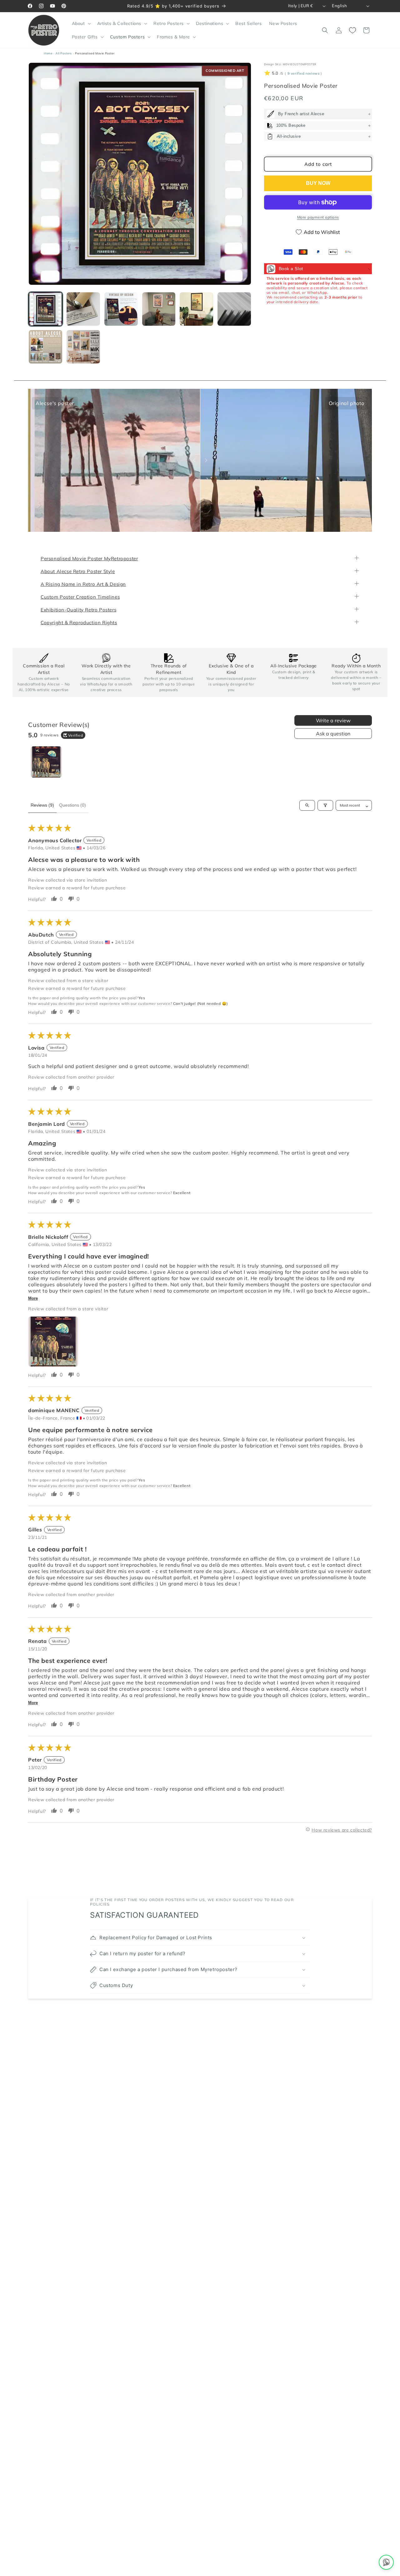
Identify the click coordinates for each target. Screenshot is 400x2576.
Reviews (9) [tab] (42, 805)
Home (48, 53)
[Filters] (325, 805)
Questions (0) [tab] (72, 805)
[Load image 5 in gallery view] (196, 309)
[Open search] (307, 805)
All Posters (64, 53)
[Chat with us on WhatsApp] (386, 2562)
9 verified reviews (303, 74)
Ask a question (333, 734)
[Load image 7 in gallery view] (45, 347)
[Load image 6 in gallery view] (234, 309)
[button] (81, 23)
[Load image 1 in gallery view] (45, 309)
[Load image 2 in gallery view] (83, 309)
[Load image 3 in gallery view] (121, 309)
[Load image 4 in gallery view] (159, 309)
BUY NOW (318, 183)
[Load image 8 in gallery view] (83, 347)
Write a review (333, 721)
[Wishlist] (352, 30)
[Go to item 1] (46, 762)
